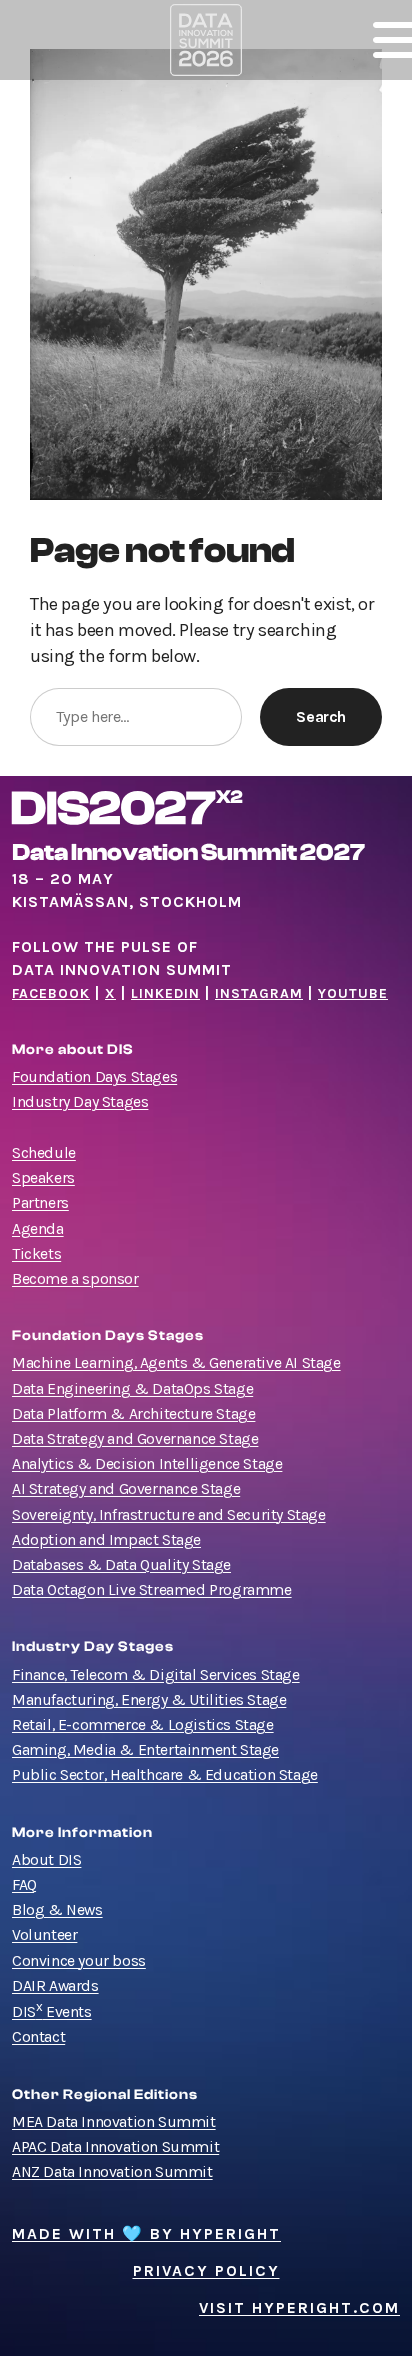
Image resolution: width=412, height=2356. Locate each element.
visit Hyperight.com (299, 2308)
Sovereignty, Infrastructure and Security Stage (169, 1515)
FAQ (24, 1885)
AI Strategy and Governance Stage (126, 1489)
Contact (38, 2037)
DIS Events (52, 2012)
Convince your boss (79, 1961)
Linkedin (165, 993)
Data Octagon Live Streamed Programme (152, 1590)
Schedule (44, 1153)
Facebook (51, 993)
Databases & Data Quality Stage (121, 1565)
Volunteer (44, 1935)
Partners (40, 1203)
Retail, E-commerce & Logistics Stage (143, 1725)
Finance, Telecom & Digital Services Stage (156, 1675)
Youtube (353, 993)
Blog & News (57, 1910)
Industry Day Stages (80, 1102)
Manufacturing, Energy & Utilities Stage (149, 1700)
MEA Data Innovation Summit (114, 2122)
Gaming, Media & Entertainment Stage (145, 1750)
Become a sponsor (75, 1279)
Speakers (43, 1178)
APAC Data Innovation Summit (115, 2147)
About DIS (46, 1860)
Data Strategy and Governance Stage (135, 1439)
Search (321, 716)
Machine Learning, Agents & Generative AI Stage (176, 1363)
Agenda (38, 1229)
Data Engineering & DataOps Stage (132, 1389)
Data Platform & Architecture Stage (133, 1414)
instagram (259, 993)
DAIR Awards (55, 1986)
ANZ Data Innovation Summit (112, 2172)
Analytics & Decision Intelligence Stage (147, 1464)
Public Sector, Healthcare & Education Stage (165, 1775)
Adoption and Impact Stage (106, 1540)
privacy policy (206, 2271)
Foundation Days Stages (94, 1077)
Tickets (36, 1254)
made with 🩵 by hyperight (146, 2234)
